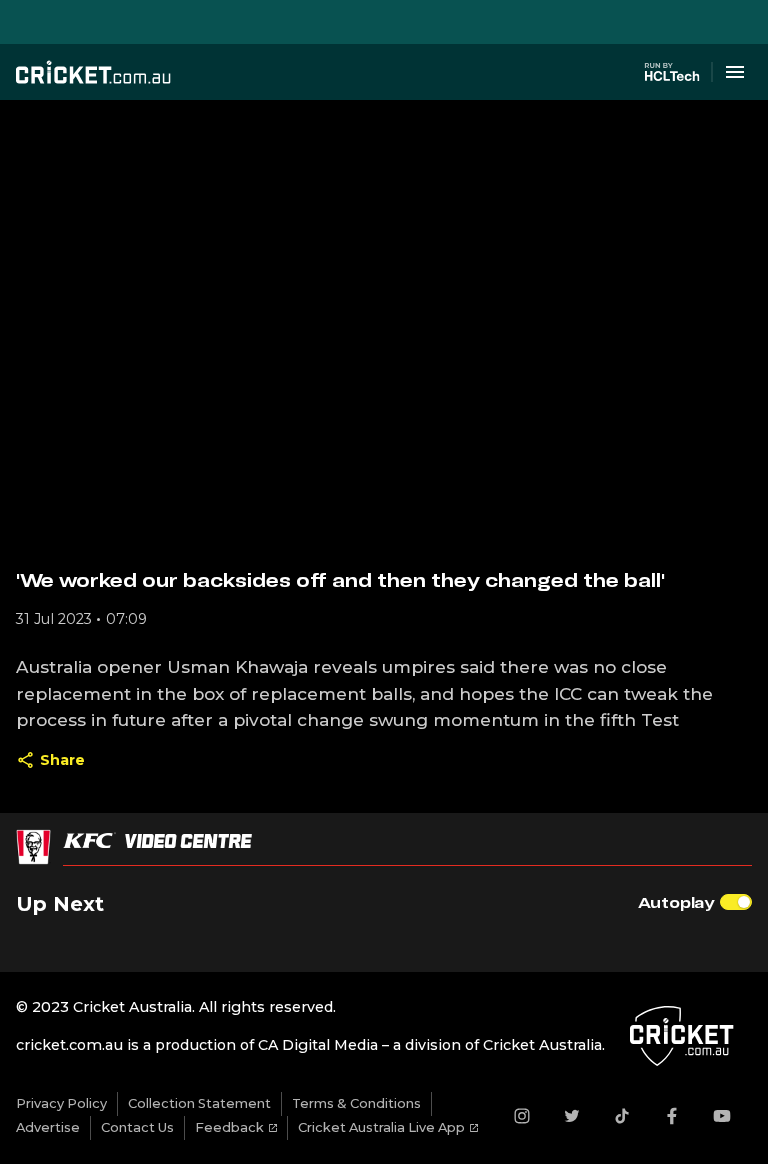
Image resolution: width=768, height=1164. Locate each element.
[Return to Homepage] (93, 72)
